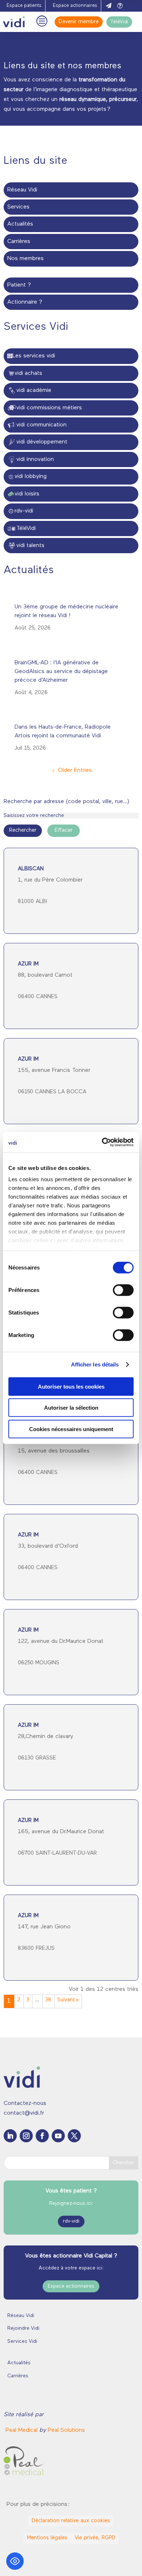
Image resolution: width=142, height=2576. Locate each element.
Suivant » (68, 2000)
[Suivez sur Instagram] (26, 2136)
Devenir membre (79, 22)
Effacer (64, 831)
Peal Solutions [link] (66, 2430)
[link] (22, 2430)
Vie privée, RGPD (95, 2538)
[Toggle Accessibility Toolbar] (15, 2561)
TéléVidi (119, 22)
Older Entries (75, 770)
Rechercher (23, 831)
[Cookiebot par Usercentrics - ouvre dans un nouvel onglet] (102, 1142)
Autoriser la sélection (71, 1408)
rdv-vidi (71, 2221)
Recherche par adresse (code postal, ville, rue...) (66, 802)
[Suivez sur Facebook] (42, 2136)
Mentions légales (47, 2538)
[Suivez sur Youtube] (58, 2136)
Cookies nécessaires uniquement (71, 1429)
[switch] (123, 1290)
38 (48, 2000)
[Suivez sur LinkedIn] (10, 2136)
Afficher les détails (95, 1364)
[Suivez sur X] (74, 2136)
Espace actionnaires (75, 6)
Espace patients (24, 6)
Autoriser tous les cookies (71, 1386)
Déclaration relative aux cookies (71, 2521)
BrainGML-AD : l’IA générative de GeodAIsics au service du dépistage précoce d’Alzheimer (61, 672)
